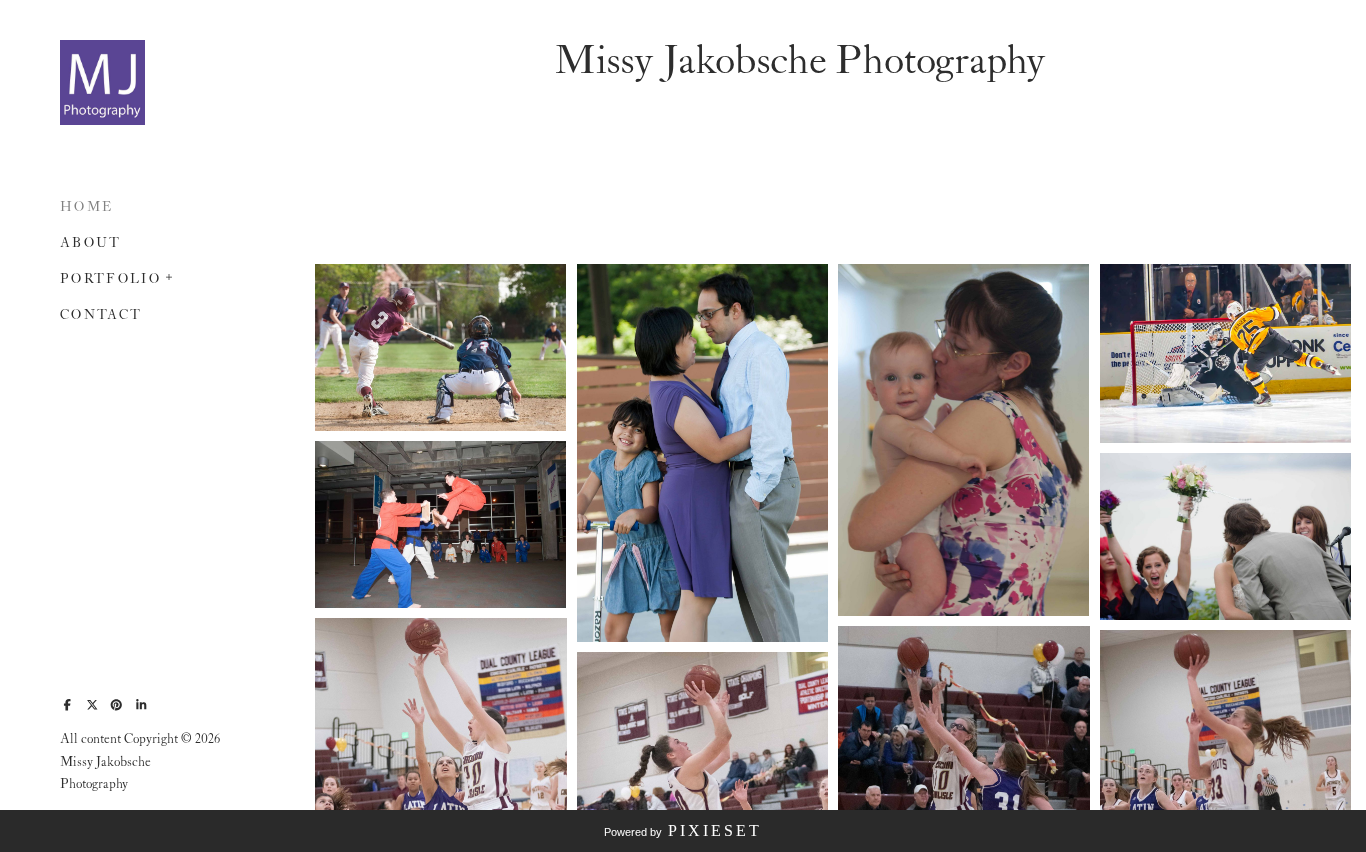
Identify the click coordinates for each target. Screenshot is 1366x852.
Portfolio (110, 279)
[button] (170, 275)
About (91, 243)
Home (86, 207)
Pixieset (715, 830)
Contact (101, 315)
